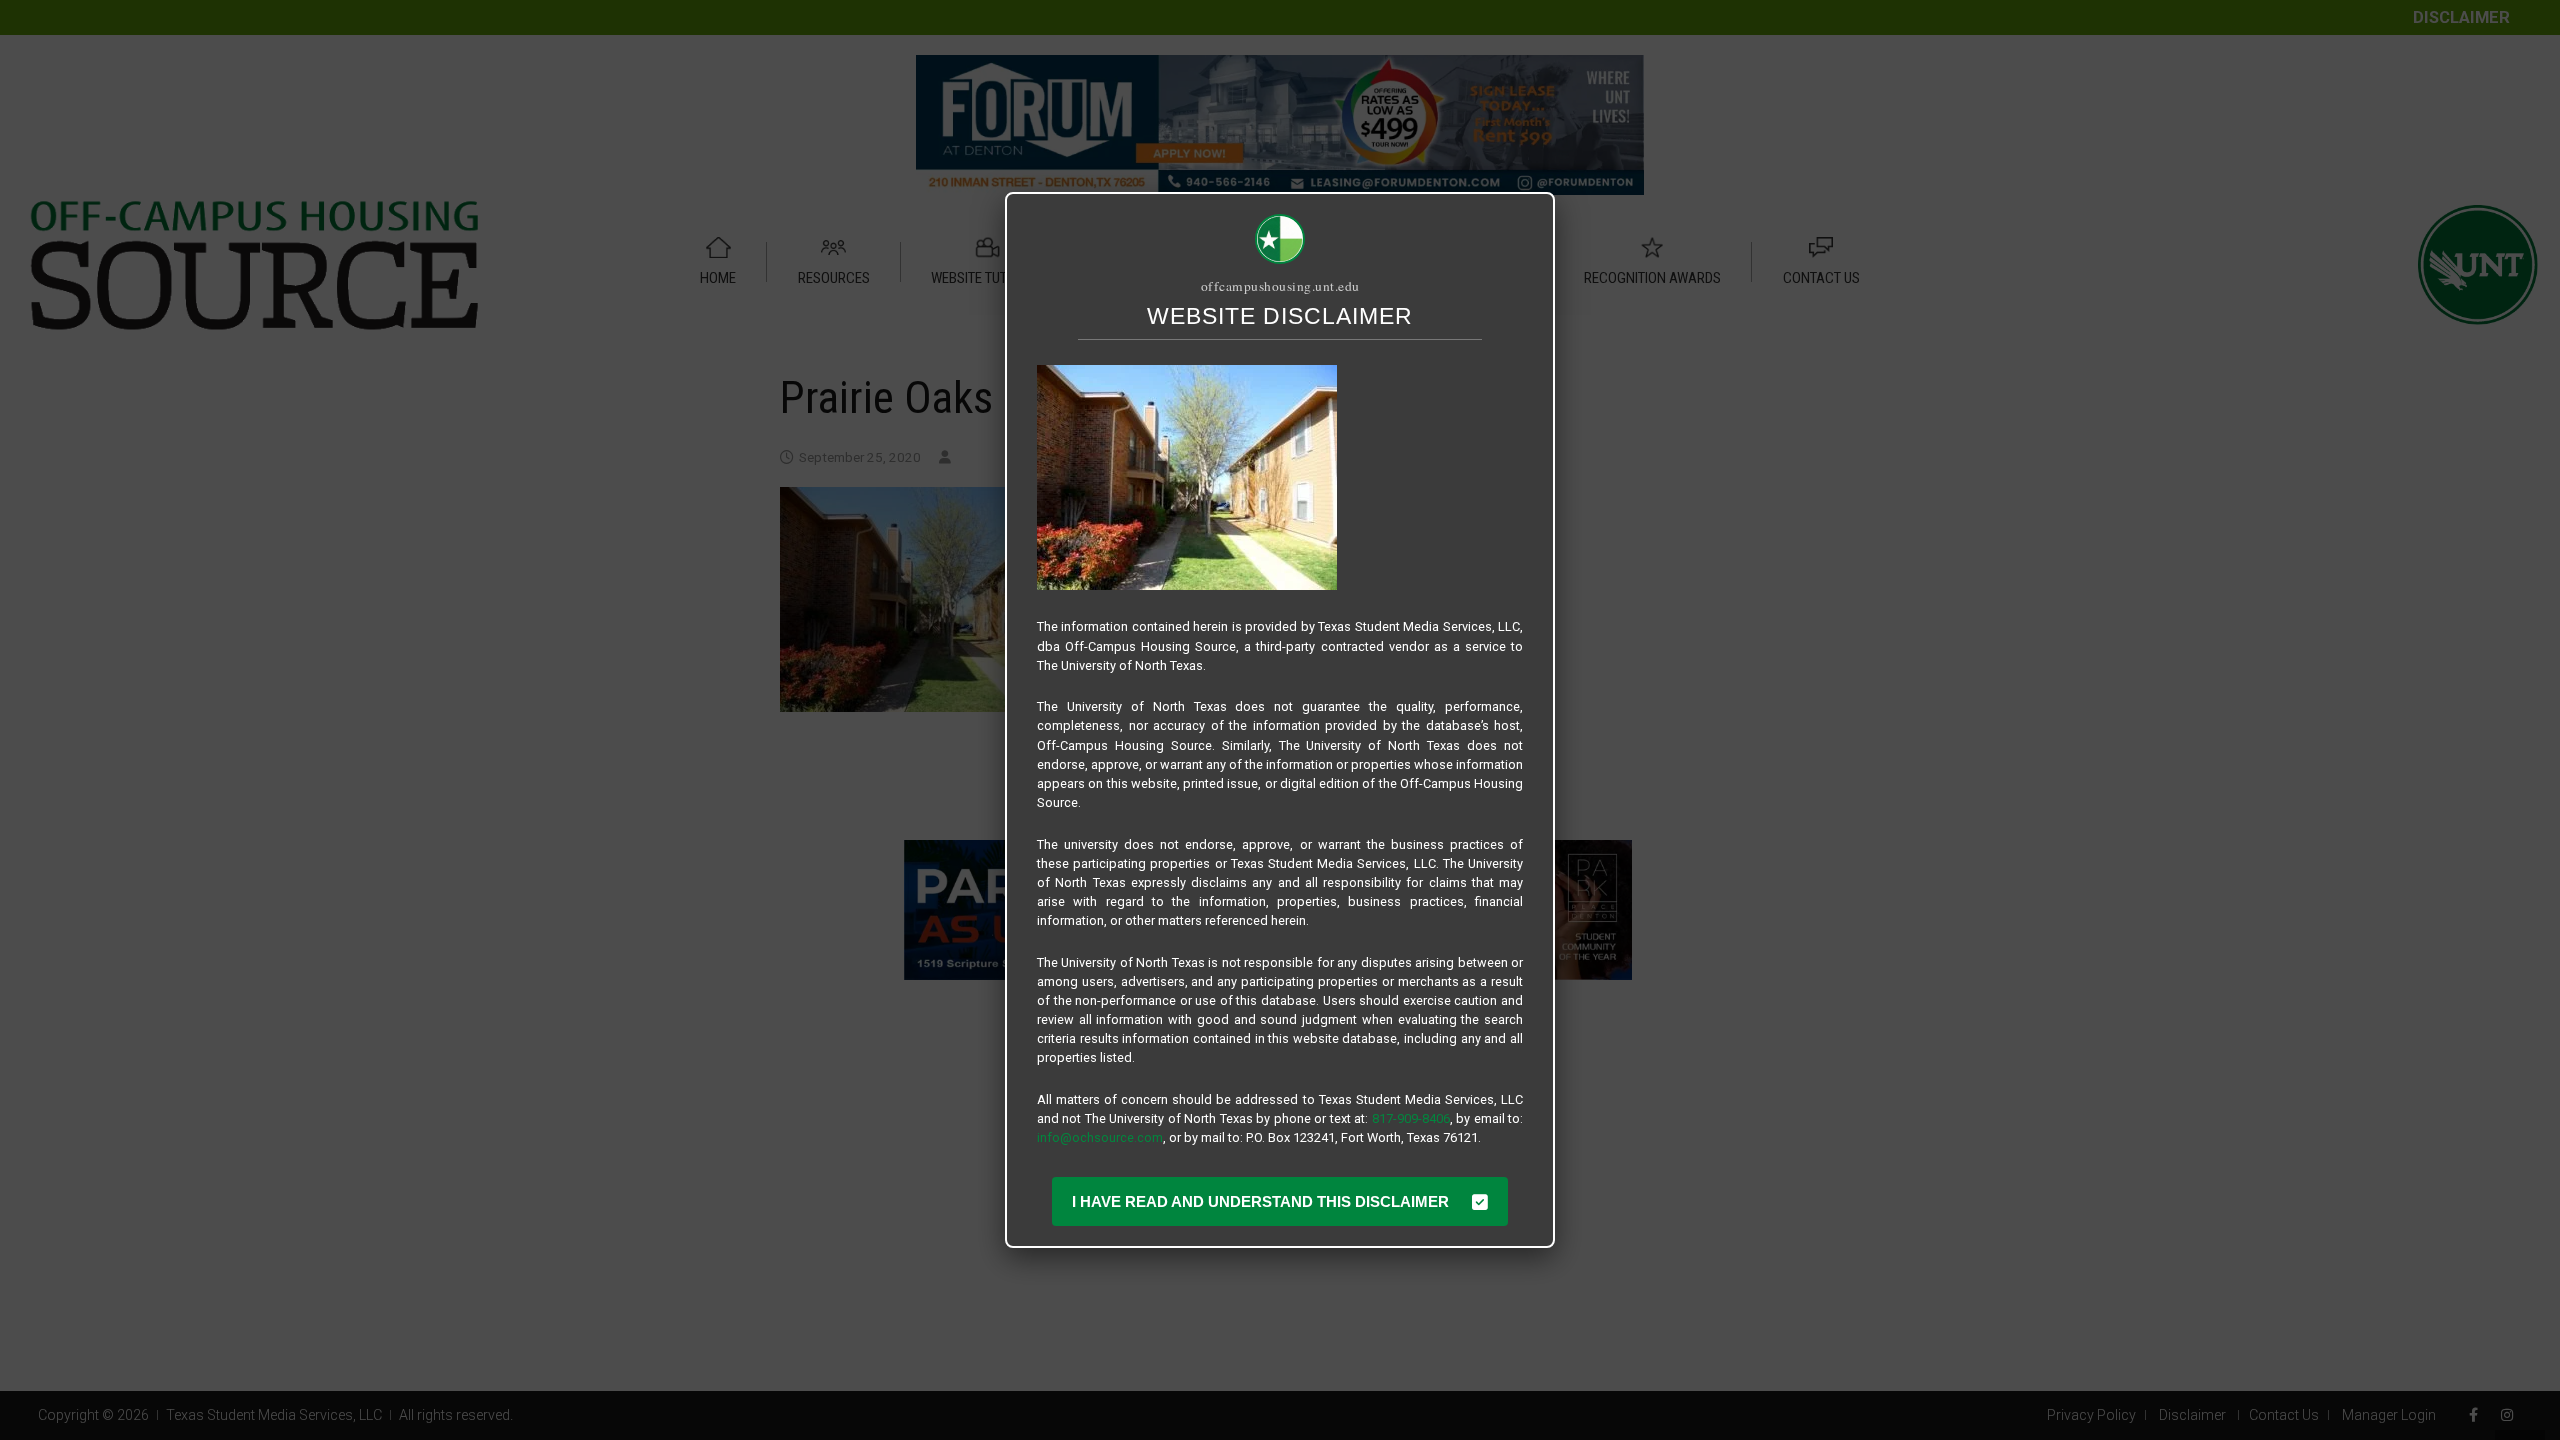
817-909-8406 (1411, 1118)
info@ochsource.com (1100, 1137)
